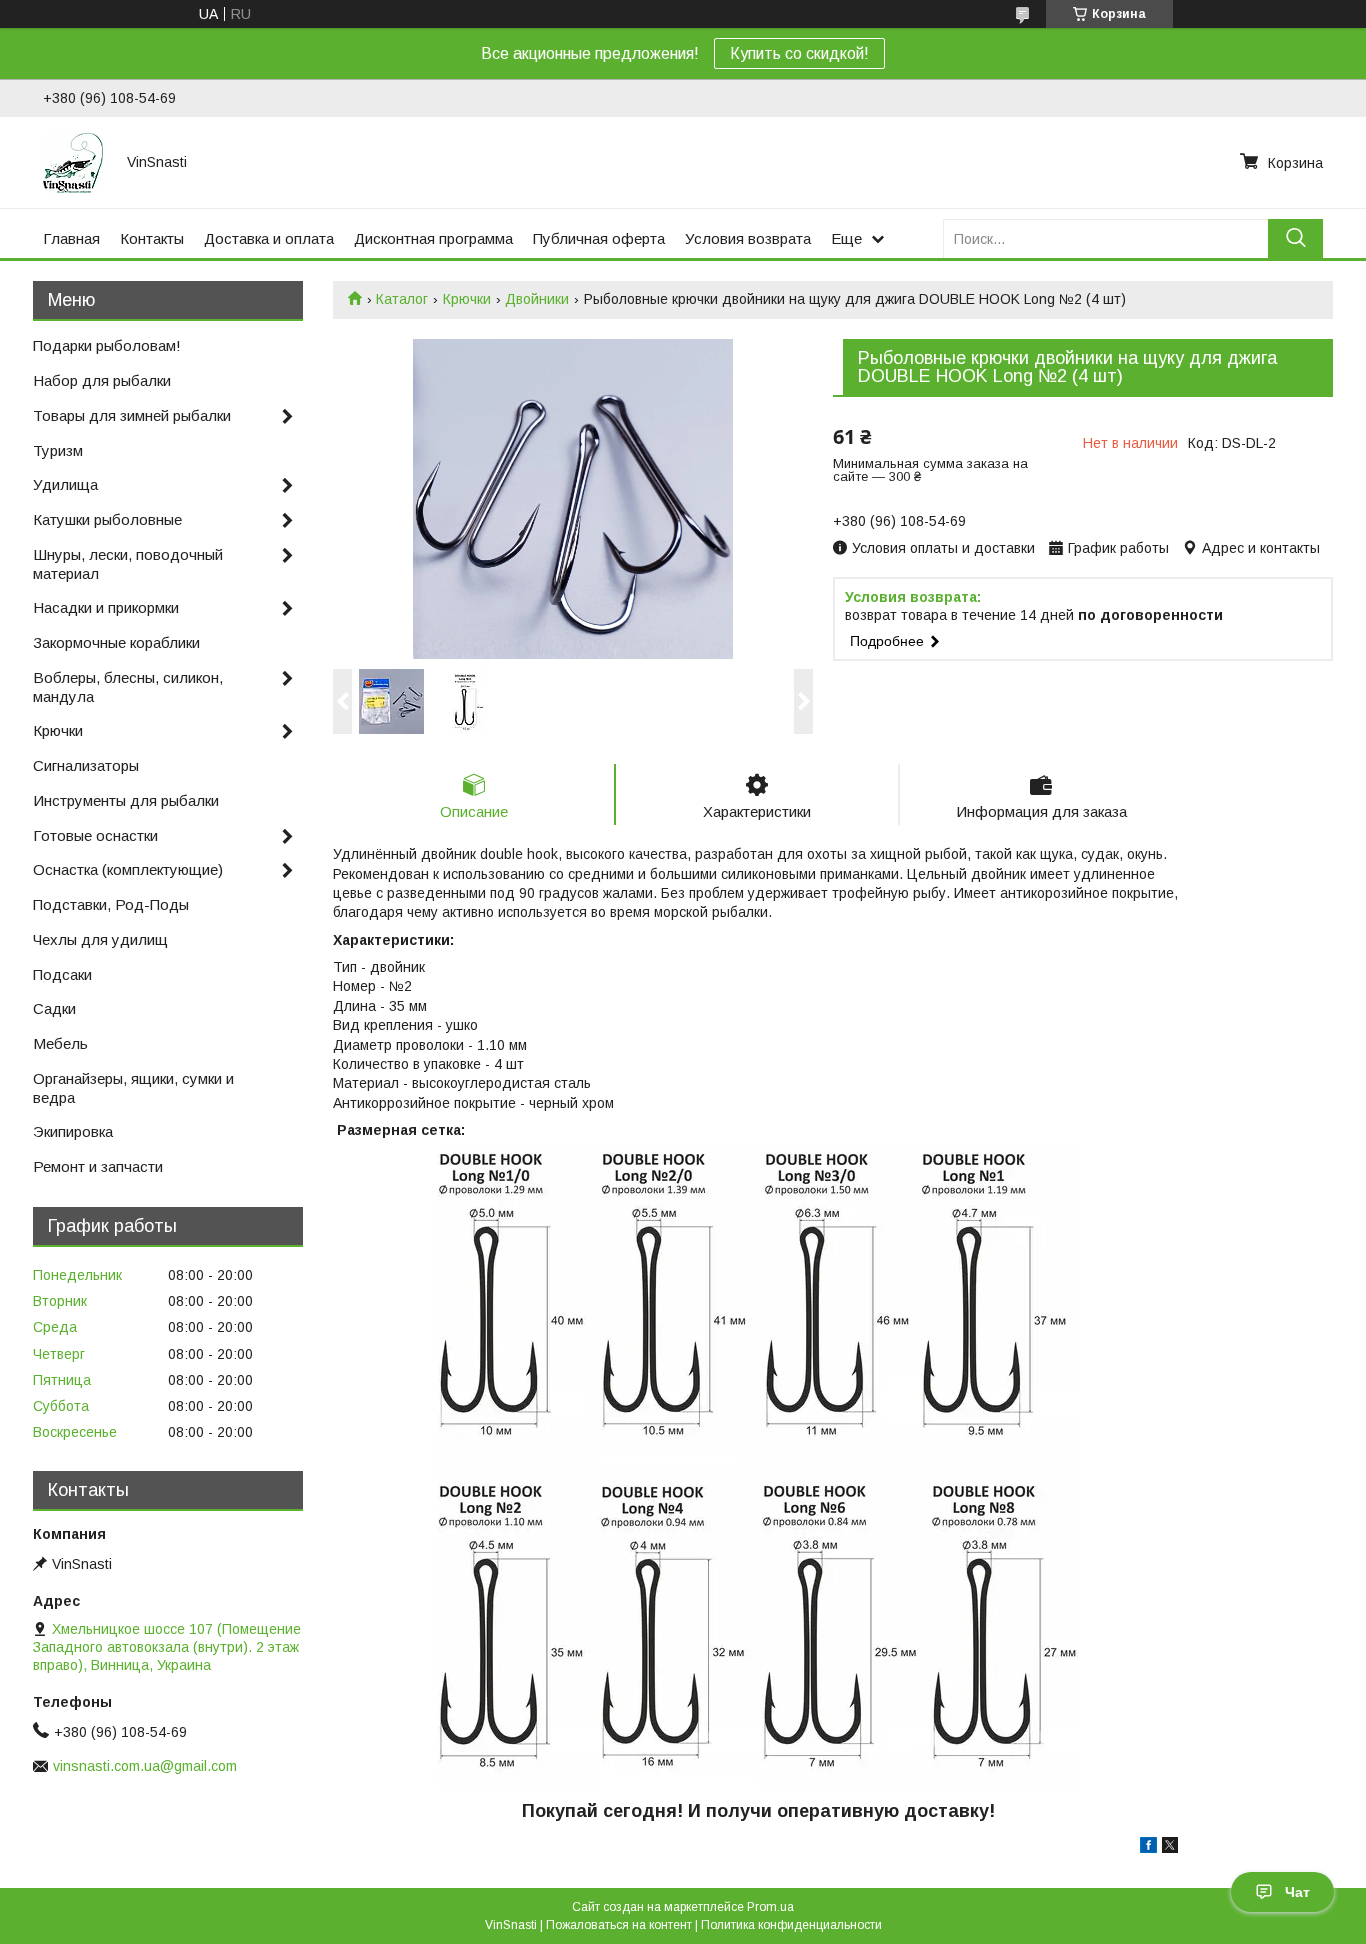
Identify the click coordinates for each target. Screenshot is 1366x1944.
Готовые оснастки (95, 835)
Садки (54, 1008)
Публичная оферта (599, 238)
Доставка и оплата (269, 238)
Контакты (152, 238)
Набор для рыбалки (102, 380)
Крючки (467, 299)
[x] (1170, 1848)
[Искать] (1295, 238)
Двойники (537, 299)
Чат (1297, 1892)
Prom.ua (770, 1907)
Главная (71, 238)
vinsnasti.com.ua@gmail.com (145, 1766)
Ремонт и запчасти (98, 1166)
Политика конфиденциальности (791, 1925)
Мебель (60, 1043)
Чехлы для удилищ (100, 939)
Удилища (65, 484)
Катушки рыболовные (107, 519)
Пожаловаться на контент (619, 1925)
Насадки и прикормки (106, 607)
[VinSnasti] (73, 162)
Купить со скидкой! (799, 53)
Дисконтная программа (433, 238)
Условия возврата (748, 238)
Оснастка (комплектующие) (128, 869)
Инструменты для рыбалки (126, 800)
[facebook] (1148, 1848)
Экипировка (73, 1131)
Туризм (58, 450)
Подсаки (62, 974)
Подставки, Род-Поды (111, 904)
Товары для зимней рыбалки (132, 415)
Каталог (402, 299)
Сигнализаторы (86, 765)
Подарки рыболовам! (107, 345)
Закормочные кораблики (116, 642)
